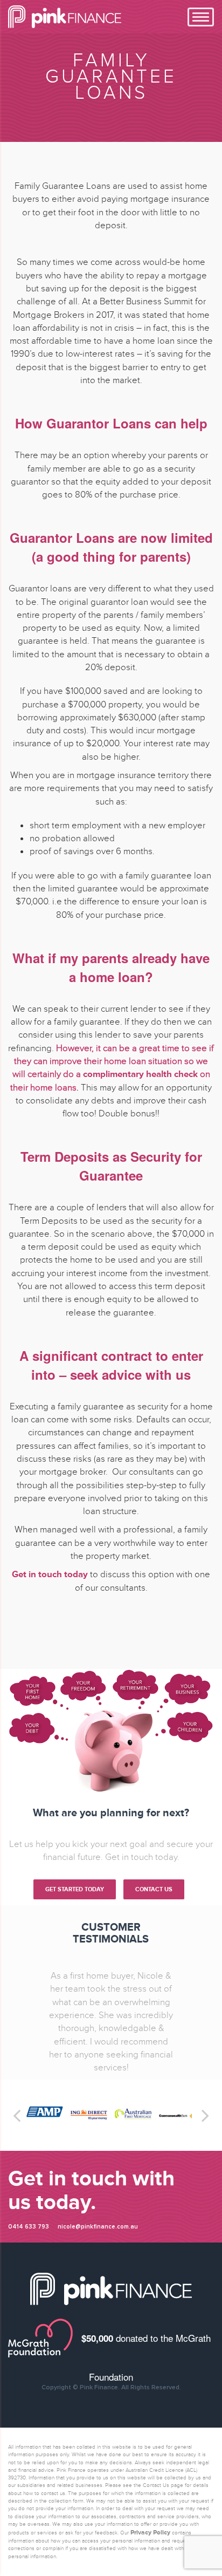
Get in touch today (50, 1574)
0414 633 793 (29, 2305)
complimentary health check (140, 1074)
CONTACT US (154, 1889)
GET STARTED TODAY (75, 1889)
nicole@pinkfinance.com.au (98, 2305)
